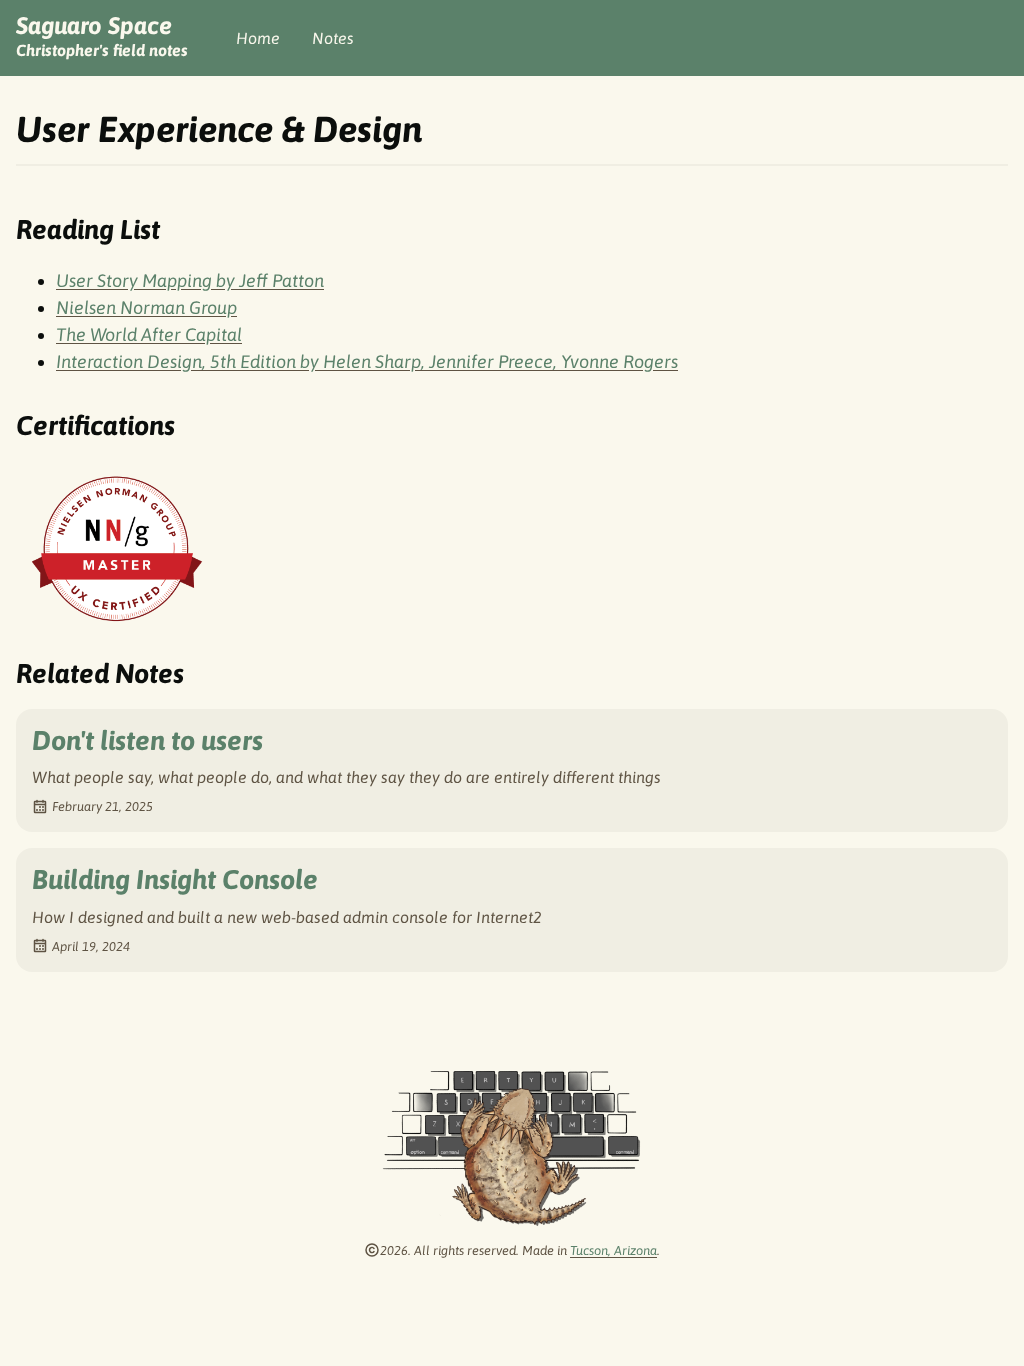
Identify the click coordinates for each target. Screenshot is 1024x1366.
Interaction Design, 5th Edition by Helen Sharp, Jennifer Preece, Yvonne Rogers (367, 361)
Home (258, 38)
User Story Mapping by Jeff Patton (190, 280)
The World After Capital (149, 334)
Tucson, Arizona (613, 1250)
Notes (333, 38)
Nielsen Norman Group (146, 307)
